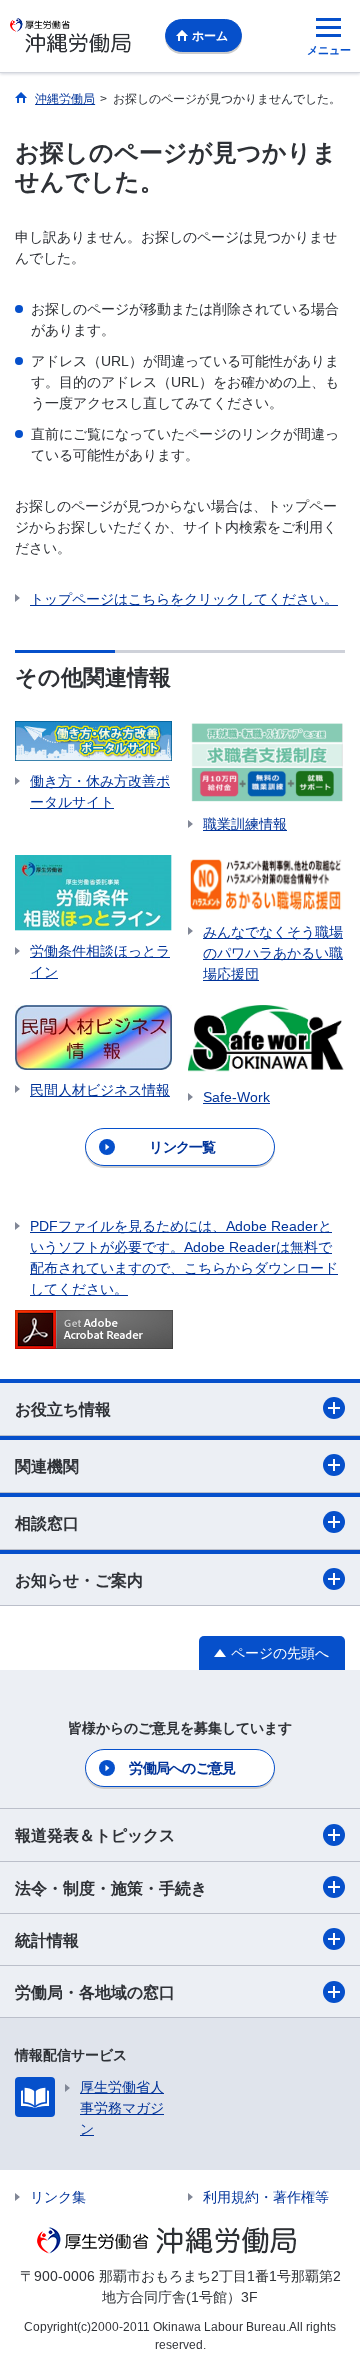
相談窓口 (47, 1523)
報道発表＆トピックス (95, 1835)
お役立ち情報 (63, 1409)
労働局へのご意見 (182, 1768)
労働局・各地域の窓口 (95, 1992)
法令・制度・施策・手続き (111, 1888)
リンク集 (58, 2197)
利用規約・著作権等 (266, 2197)
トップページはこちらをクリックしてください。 (184, 599)
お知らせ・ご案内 (79, 1580)
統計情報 (47, 1940)
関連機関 (47, 1466)
